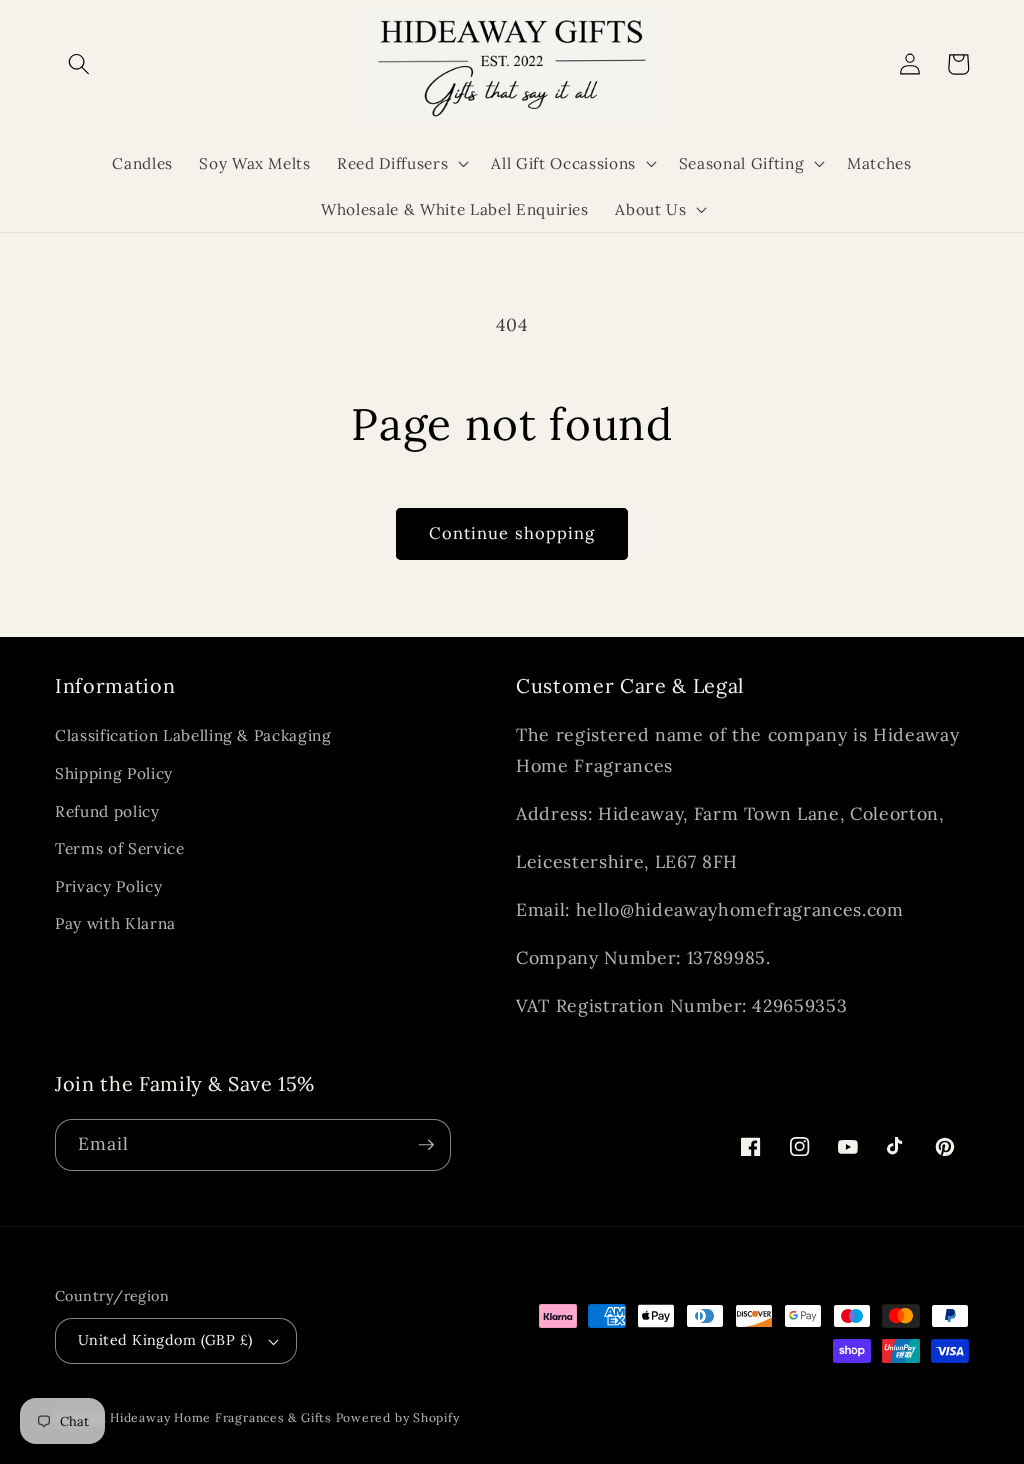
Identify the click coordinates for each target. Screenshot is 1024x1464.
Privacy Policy (108, 886)
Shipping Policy (114, 773)
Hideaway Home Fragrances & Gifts (221, 1417)
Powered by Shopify (398, 1417)
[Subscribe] (426, 1145)
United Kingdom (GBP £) (165, 1340)
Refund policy (107, 811)
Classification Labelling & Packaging (193, 735)
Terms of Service (120, 848)
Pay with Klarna (115, 923)
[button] (79, 64)
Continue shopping (512, 533)
